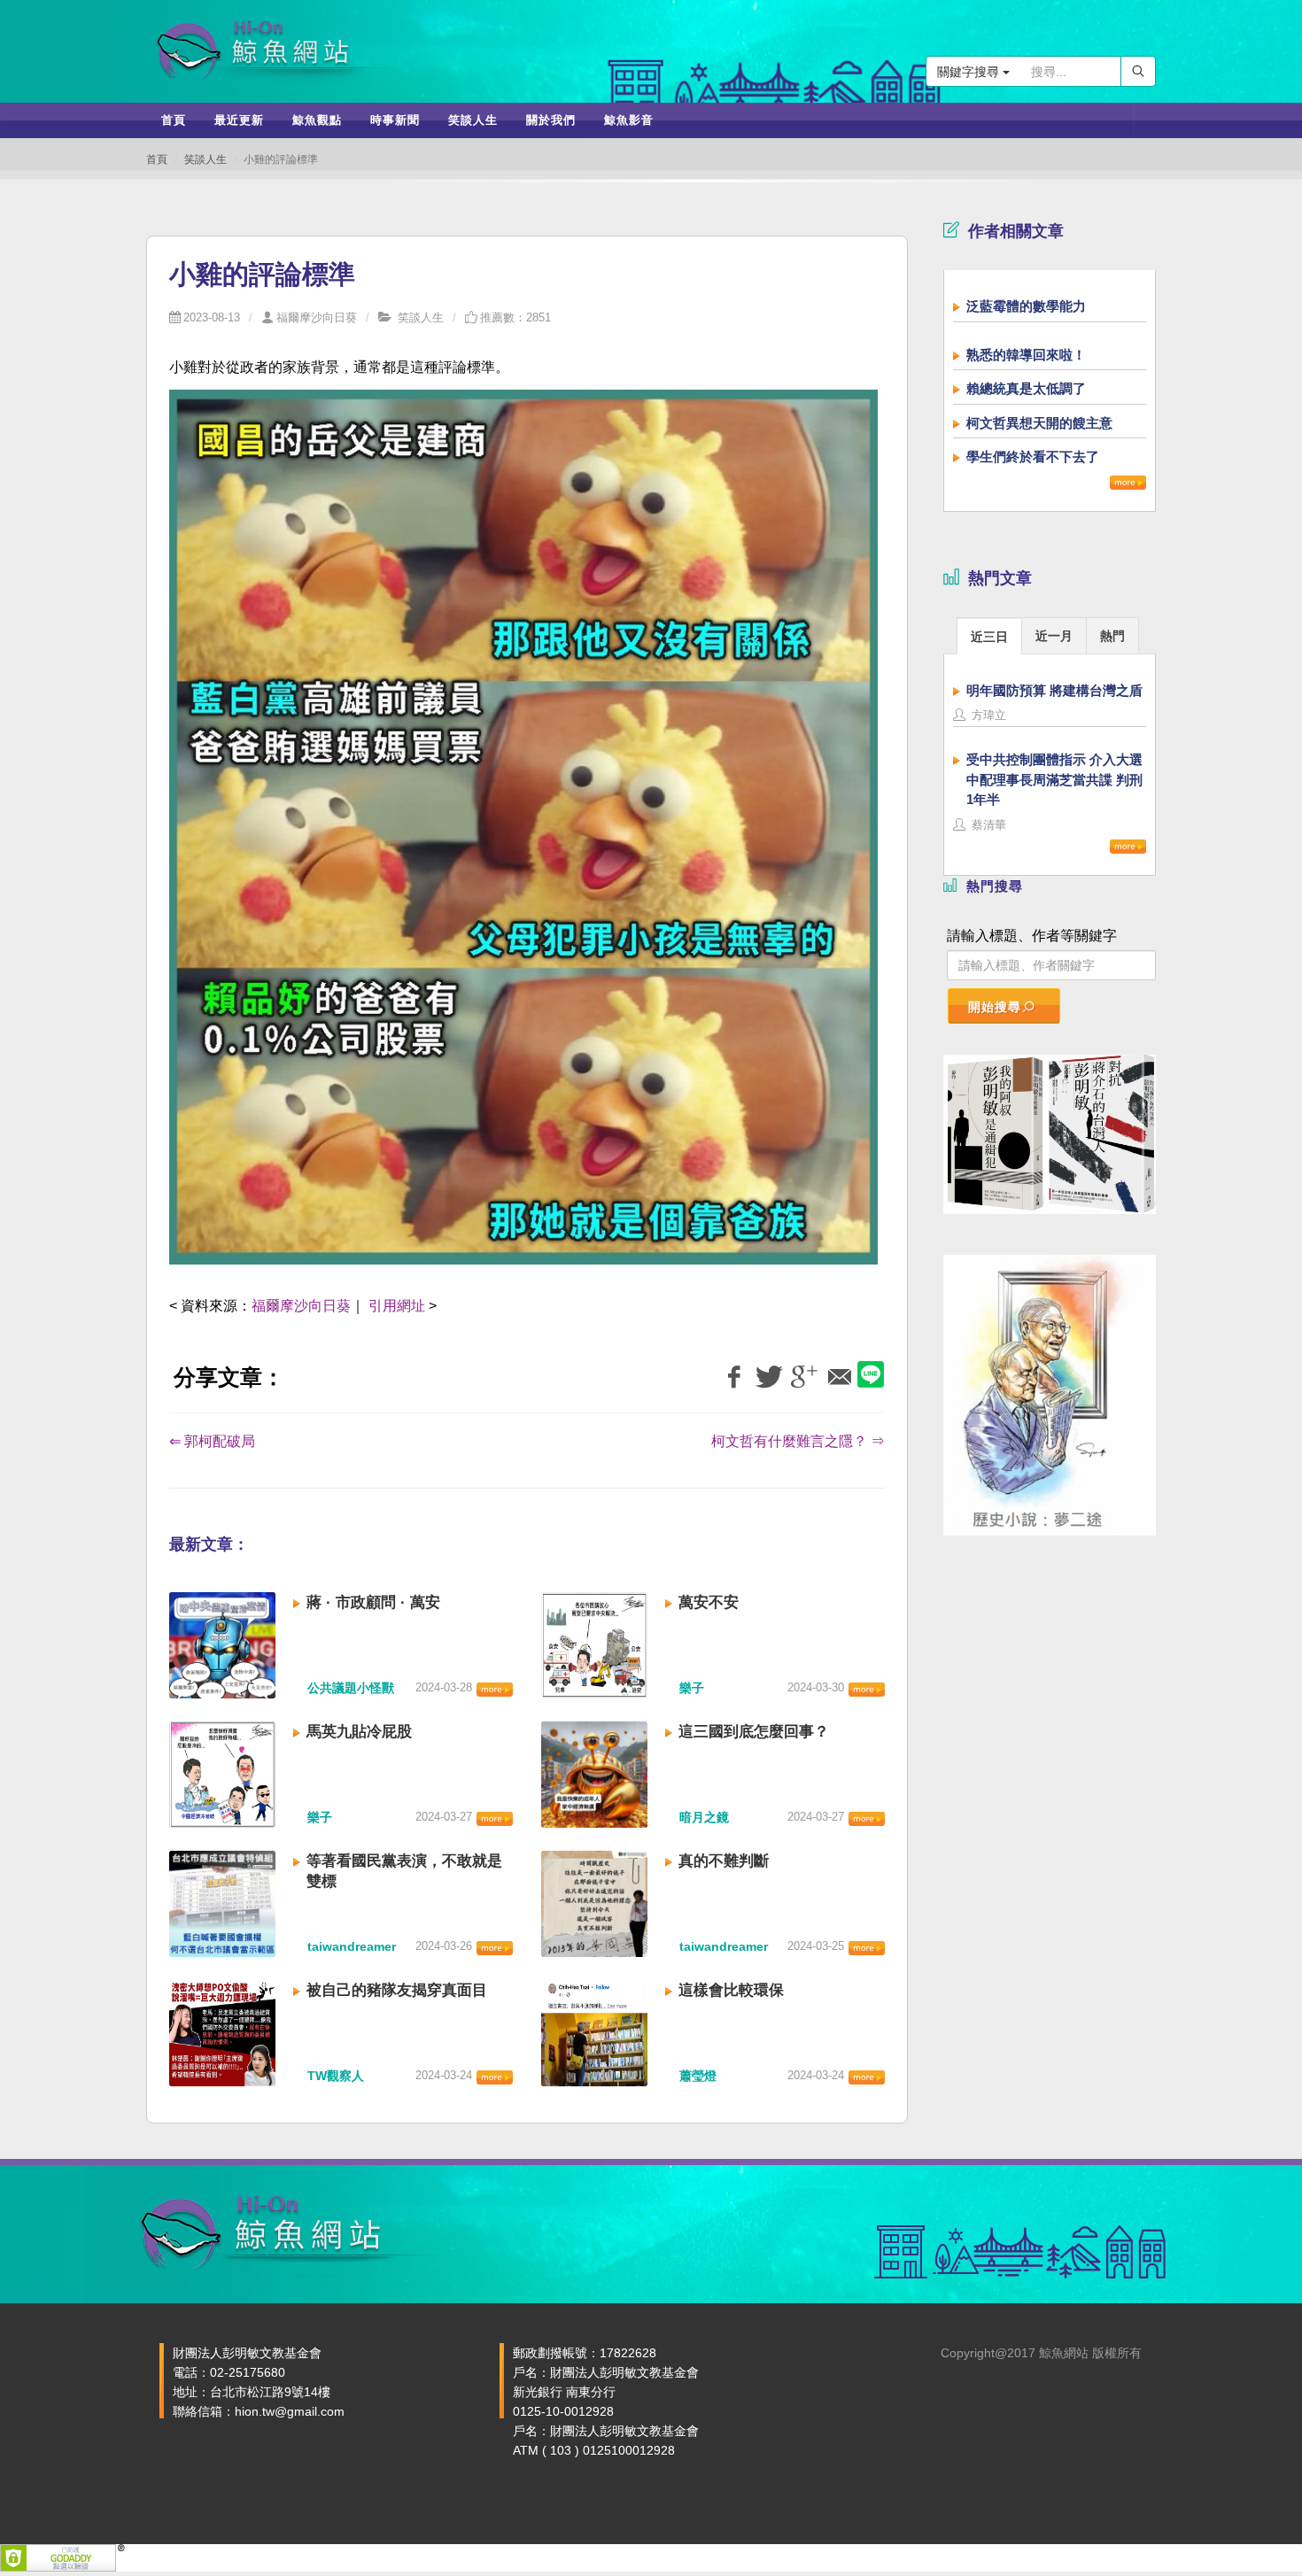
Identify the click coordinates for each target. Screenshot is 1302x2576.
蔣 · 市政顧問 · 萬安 (373, 1602)
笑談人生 (205, 159)
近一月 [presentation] (1054, 636)
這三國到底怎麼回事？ (754, 1732)
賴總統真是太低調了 (1026, 388)
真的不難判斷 (724, 1861)
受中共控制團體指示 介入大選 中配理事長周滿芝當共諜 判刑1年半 (1054, 779)
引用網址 (397, 1306)
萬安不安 (709, 1602)
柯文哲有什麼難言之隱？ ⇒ (798, 1441)
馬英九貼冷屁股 (359, 1732)
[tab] (989, 635)
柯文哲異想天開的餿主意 (1039, 423)
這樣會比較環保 (731, 1990)
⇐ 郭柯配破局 (212, 1441)
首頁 (157, 159)
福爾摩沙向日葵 (317, 317)
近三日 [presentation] (989, 637)
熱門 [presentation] (1112, 636)
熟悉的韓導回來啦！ (1026, 355)
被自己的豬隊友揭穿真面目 (397, 1990)
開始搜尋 (995, 1007)
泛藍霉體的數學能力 (1026, 306)
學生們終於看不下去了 (1033, 456)
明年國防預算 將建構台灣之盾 (1054, 690)
